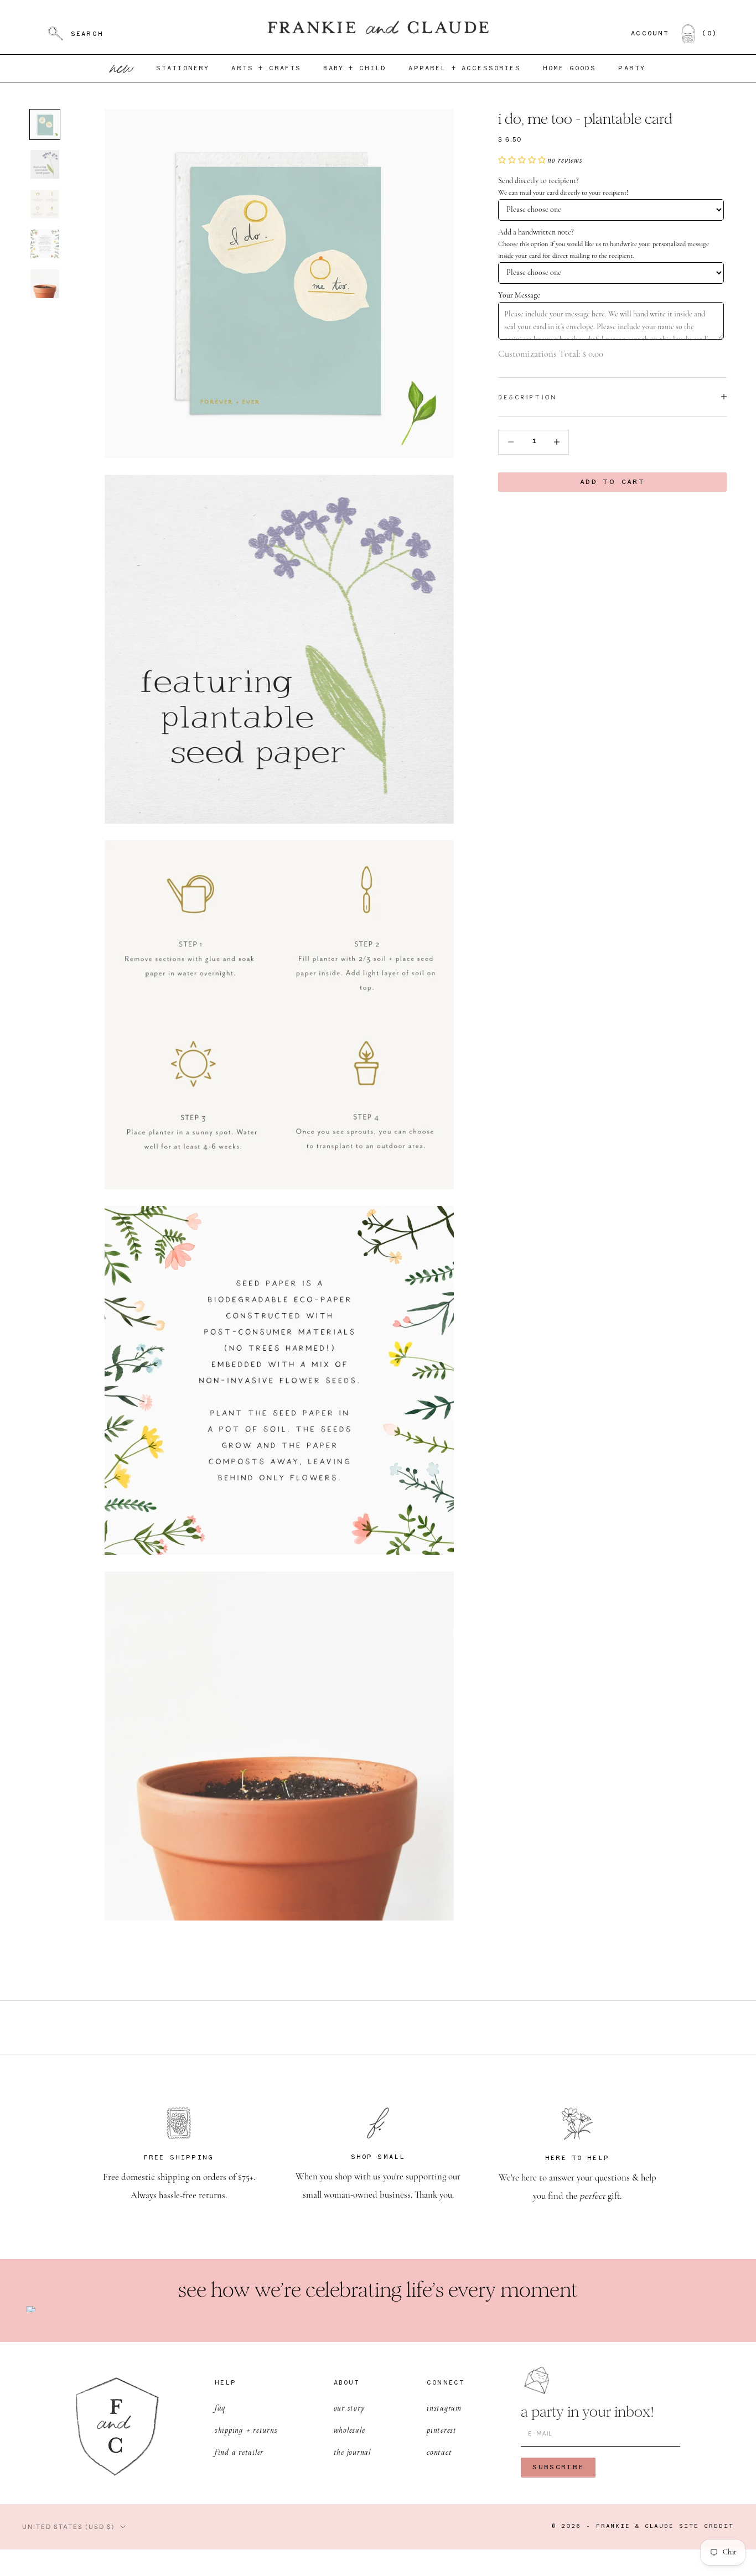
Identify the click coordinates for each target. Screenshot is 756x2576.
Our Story (349, 2408)
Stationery (183, 69)
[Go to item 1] (45, 124)
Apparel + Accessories (464, 69)
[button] (523, 160)
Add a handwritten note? (536, 233)
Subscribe (558, 2467)
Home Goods (570, 69)
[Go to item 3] (45, 204)
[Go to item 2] (45, 164)
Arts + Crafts (266, 69)
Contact (439, 2452)
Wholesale (349, 2430)
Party (632, 69)
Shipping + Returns (246, 2430)
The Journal (352, 2452)
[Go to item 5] (45, 284)
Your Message (519, 295)
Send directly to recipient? (538, 181)
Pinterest (442, 2430)
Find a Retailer (239, 2452)
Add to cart (612, 482)
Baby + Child (355, 69)
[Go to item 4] (45, 244)
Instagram (444, 2408)
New (122, 68)
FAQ (220, 2408)
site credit (706, 2526)
